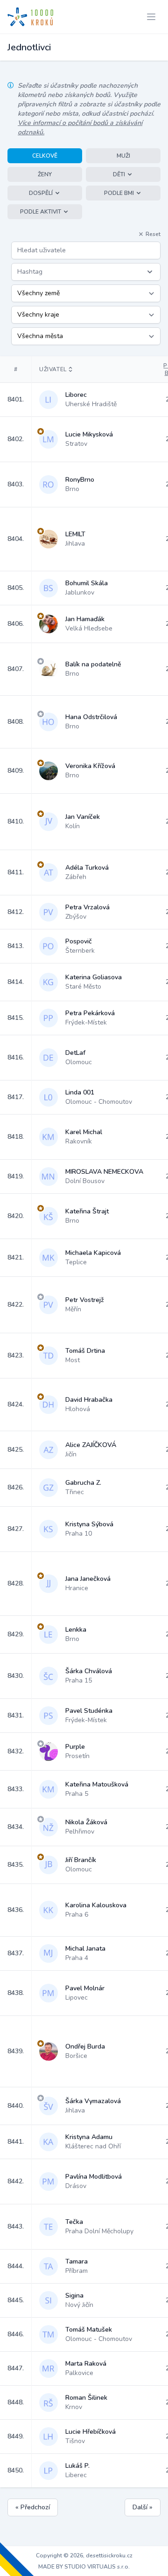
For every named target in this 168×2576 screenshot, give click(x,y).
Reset (153, 234)
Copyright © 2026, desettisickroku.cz (84, 2555)
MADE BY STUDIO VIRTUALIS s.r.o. (84, 2567)
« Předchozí (33, 2507)
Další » (143, 2507)
